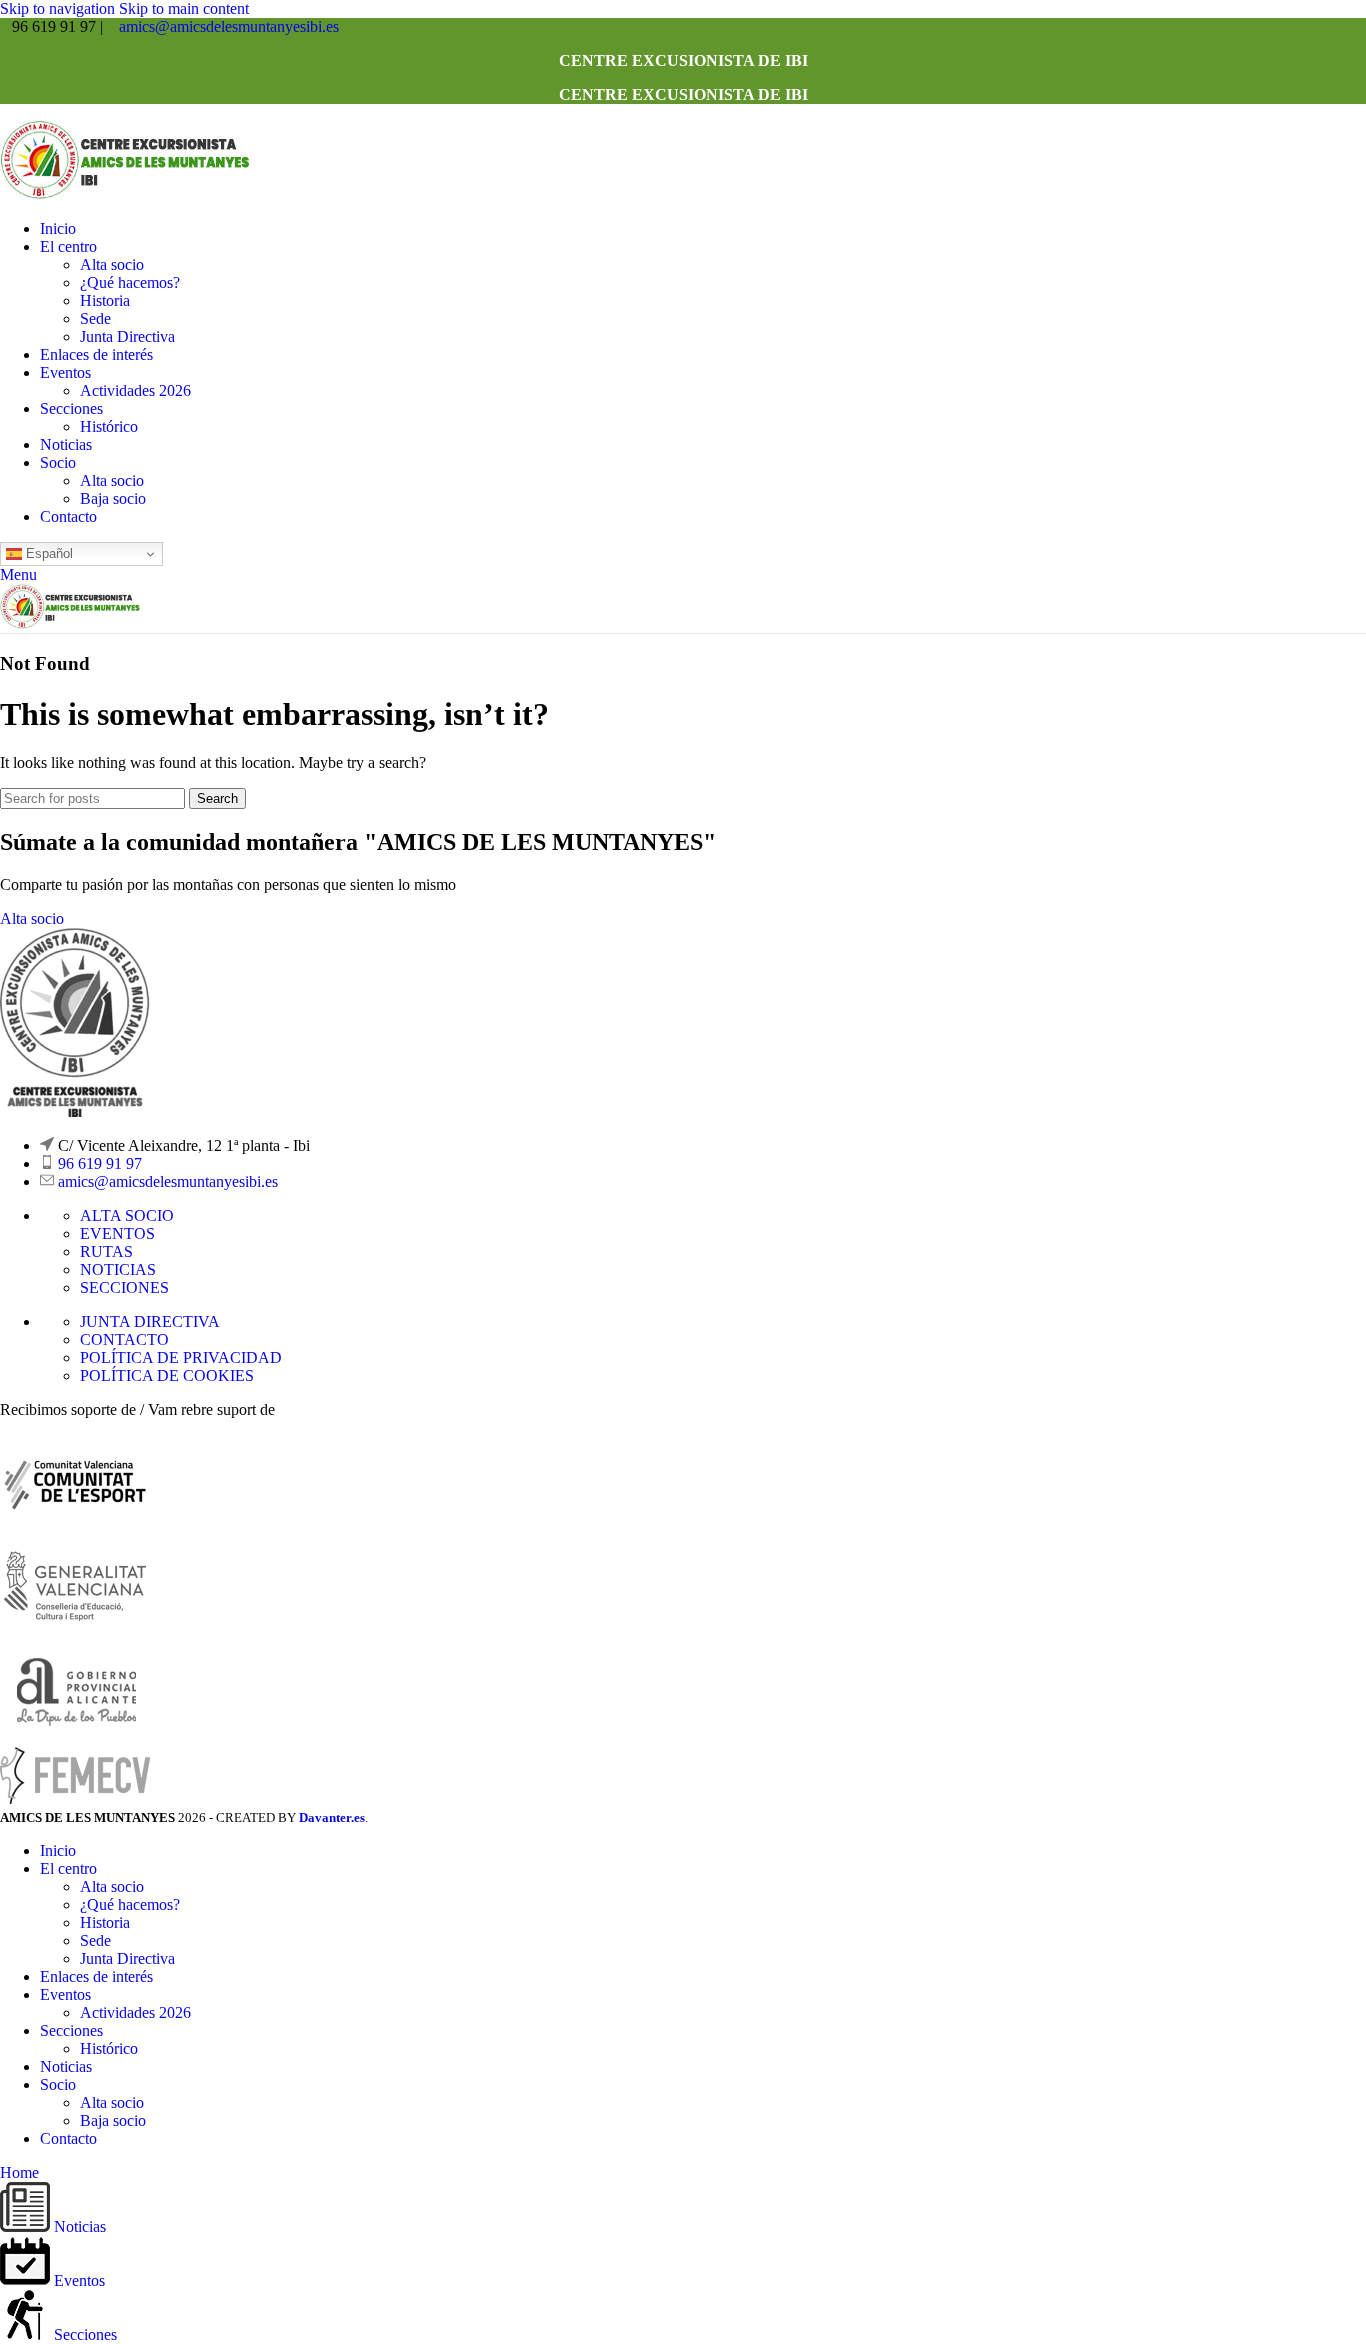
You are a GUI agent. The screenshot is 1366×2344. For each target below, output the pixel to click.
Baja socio (113, 498)
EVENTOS (117, 1233)
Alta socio (112, 264)
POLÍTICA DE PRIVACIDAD (181, 1357)
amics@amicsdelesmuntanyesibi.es (229, 26)
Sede (95, 318)
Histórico (109, 426)
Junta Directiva (127, 336)
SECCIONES (124, 1287)
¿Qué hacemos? (130, 282)
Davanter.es (332, 1817)
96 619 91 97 (100, 1163)
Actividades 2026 (135, 390)
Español (47, 553)
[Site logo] (125, 194)
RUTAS (106, 1251)
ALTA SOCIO (127, 1215)
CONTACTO (124, 1339)
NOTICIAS (118, 1269)
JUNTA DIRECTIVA (150, 1321)
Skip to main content (184, 8)
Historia (105, 300)
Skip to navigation (59, 8)
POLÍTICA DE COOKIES (167, 1375)
